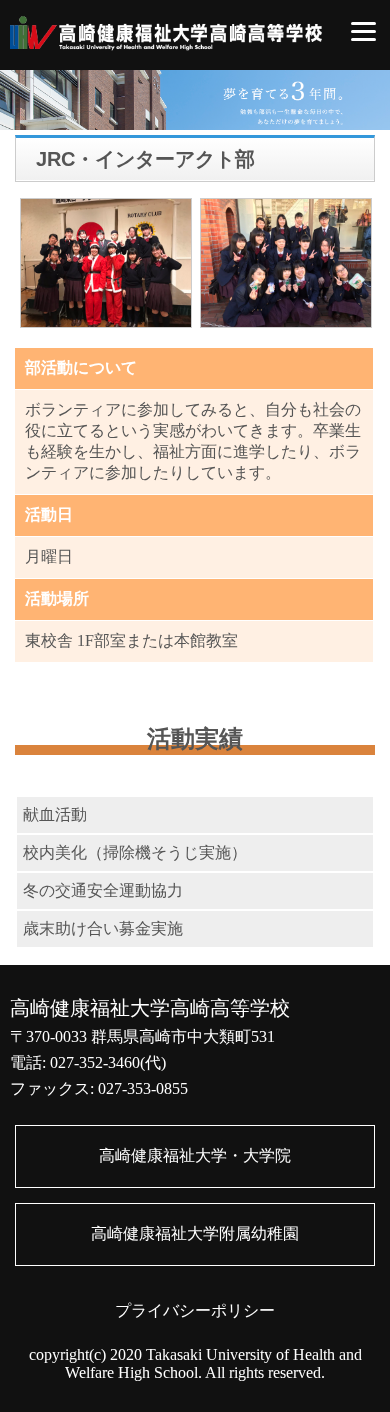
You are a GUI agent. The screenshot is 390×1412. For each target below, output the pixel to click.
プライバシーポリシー (195, 1310)
